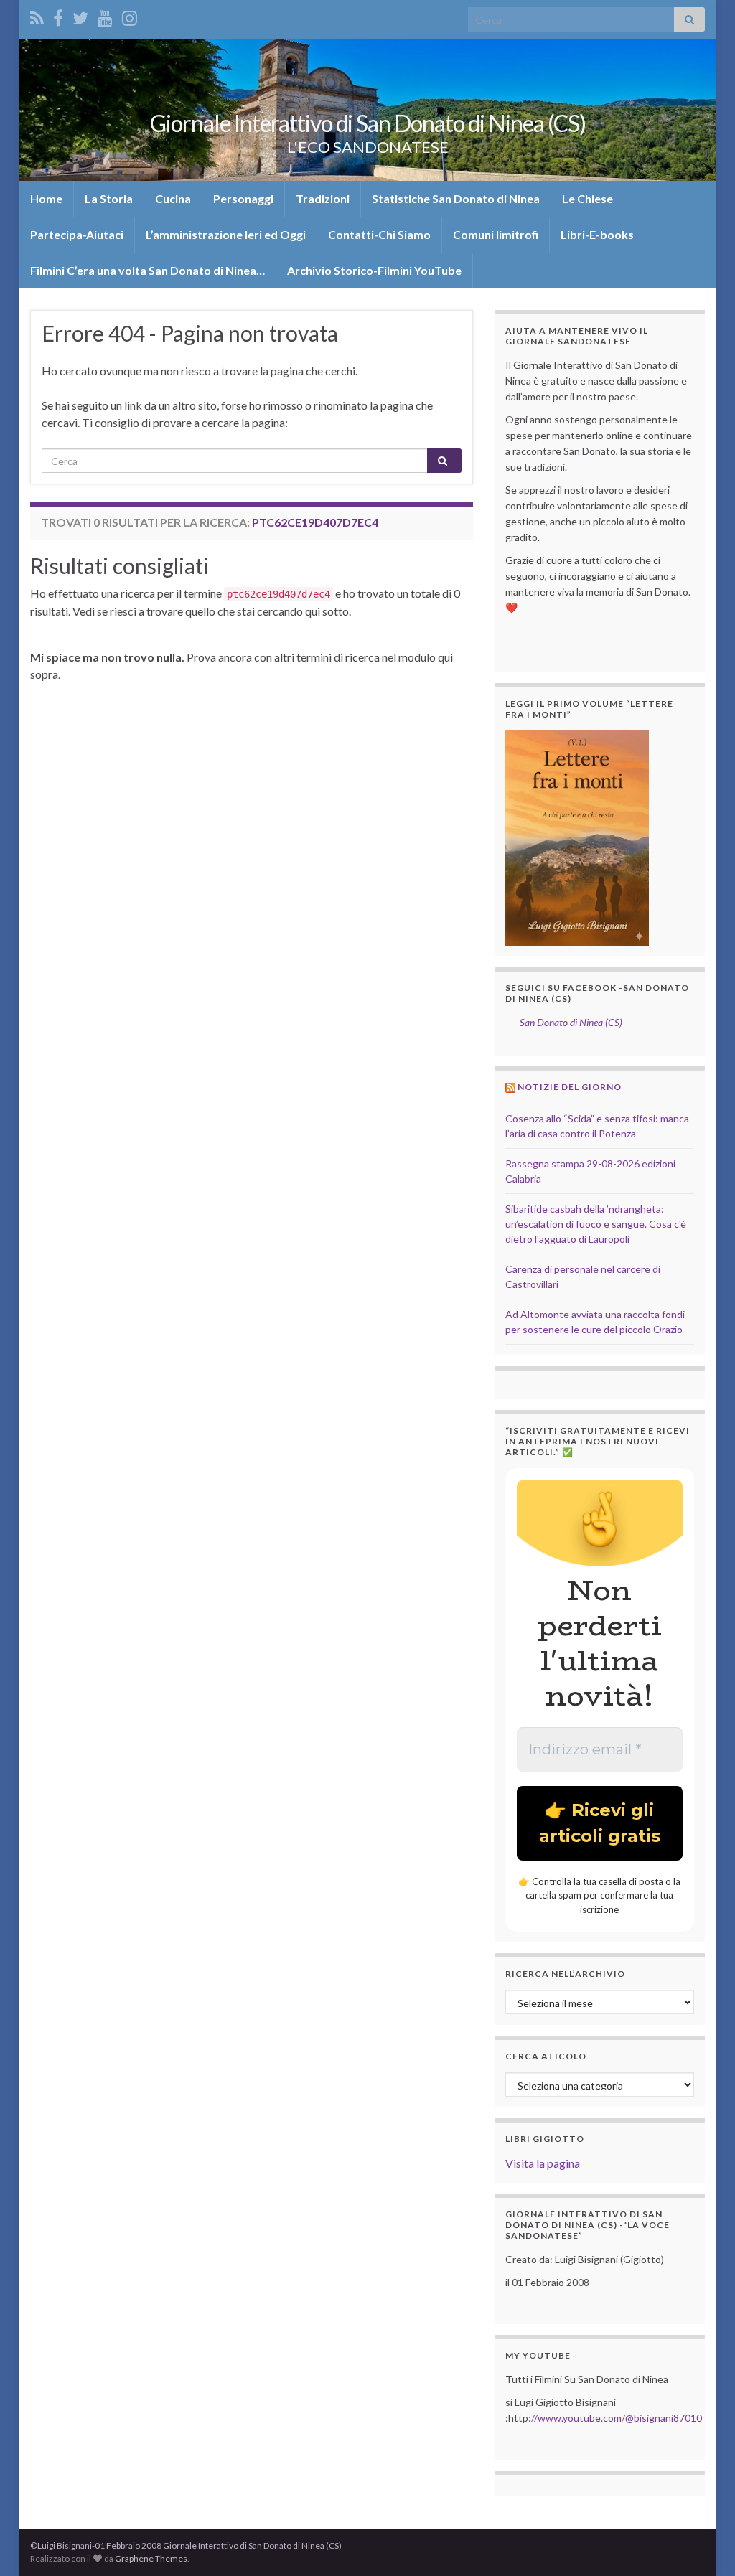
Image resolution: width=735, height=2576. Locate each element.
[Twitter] (80, 15)
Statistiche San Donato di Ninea (456, 198)
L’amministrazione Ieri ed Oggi (226, 234)
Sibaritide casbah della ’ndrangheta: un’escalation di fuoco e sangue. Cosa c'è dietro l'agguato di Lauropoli (596, 1224)
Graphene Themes (151, 2558)
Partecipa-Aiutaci (77, 234)
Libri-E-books (597, 234)
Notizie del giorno (570, 1087)
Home (46, 198)
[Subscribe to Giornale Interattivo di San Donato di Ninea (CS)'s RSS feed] (37, 15)
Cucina (173, 198)
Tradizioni (323, 198)
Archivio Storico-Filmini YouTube (374, 270)
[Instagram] (130, 15)
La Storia (109, 198)
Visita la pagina (543, 2163)
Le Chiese (587, 198)
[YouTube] (105, 15)
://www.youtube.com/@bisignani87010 (615, 2418)
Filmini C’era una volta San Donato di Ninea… (148, 270)
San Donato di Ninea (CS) (571, 1022)
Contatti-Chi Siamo (379, 234)
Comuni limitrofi (496, 234)
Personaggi (243, 198)
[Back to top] (703, 2544)
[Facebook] (58, 15)
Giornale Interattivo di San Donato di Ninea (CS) (368, 123)
